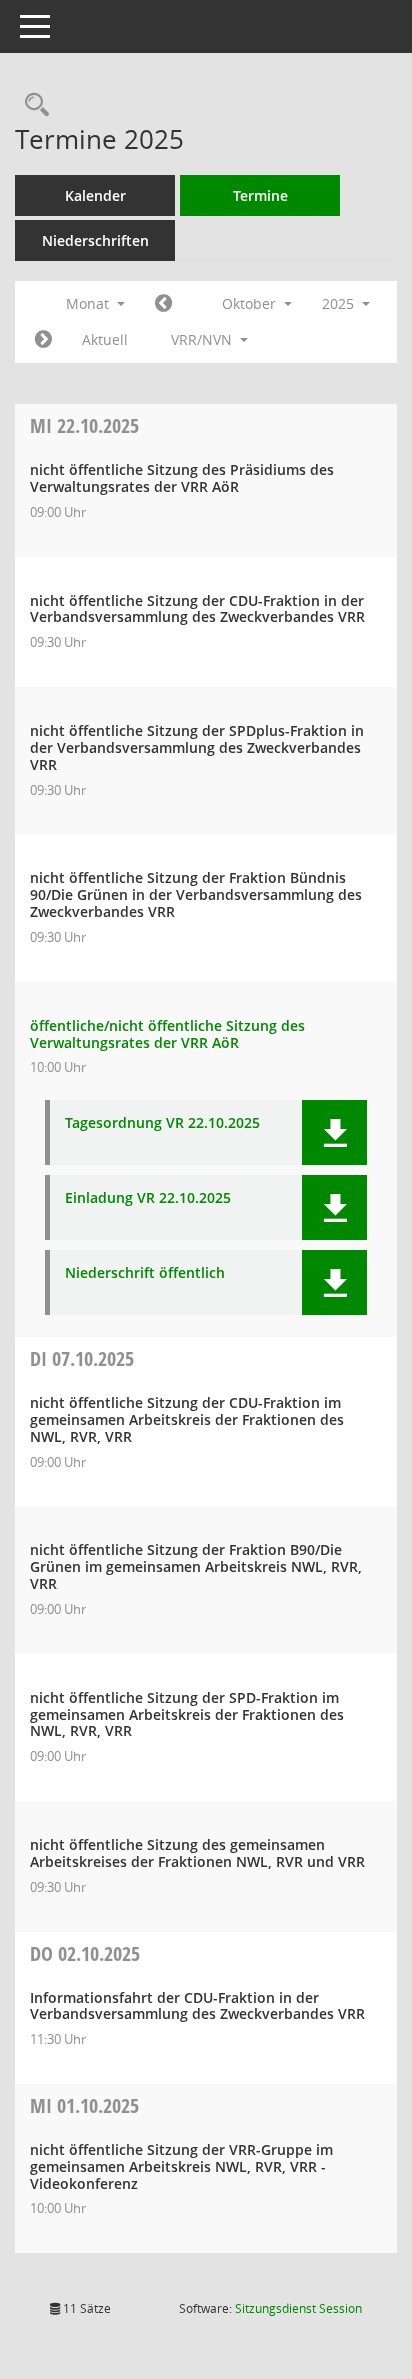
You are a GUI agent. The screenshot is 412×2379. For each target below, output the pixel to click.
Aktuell (105, 339)
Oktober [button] (251, 303)
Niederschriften (95, 240)
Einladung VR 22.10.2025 (148, 1198)
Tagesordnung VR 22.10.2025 (162, 1123)
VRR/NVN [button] (203, 339)
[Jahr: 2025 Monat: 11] (43, 340)
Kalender (95, 195)
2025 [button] (340, 303)
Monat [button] (89, 303)
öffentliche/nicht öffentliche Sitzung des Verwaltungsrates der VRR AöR (167, 1034)
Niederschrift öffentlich (145, 1273)
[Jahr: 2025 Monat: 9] (163, 304)
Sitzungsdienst (298, 2308)
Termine (260, 195)
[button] (334, 1132)
